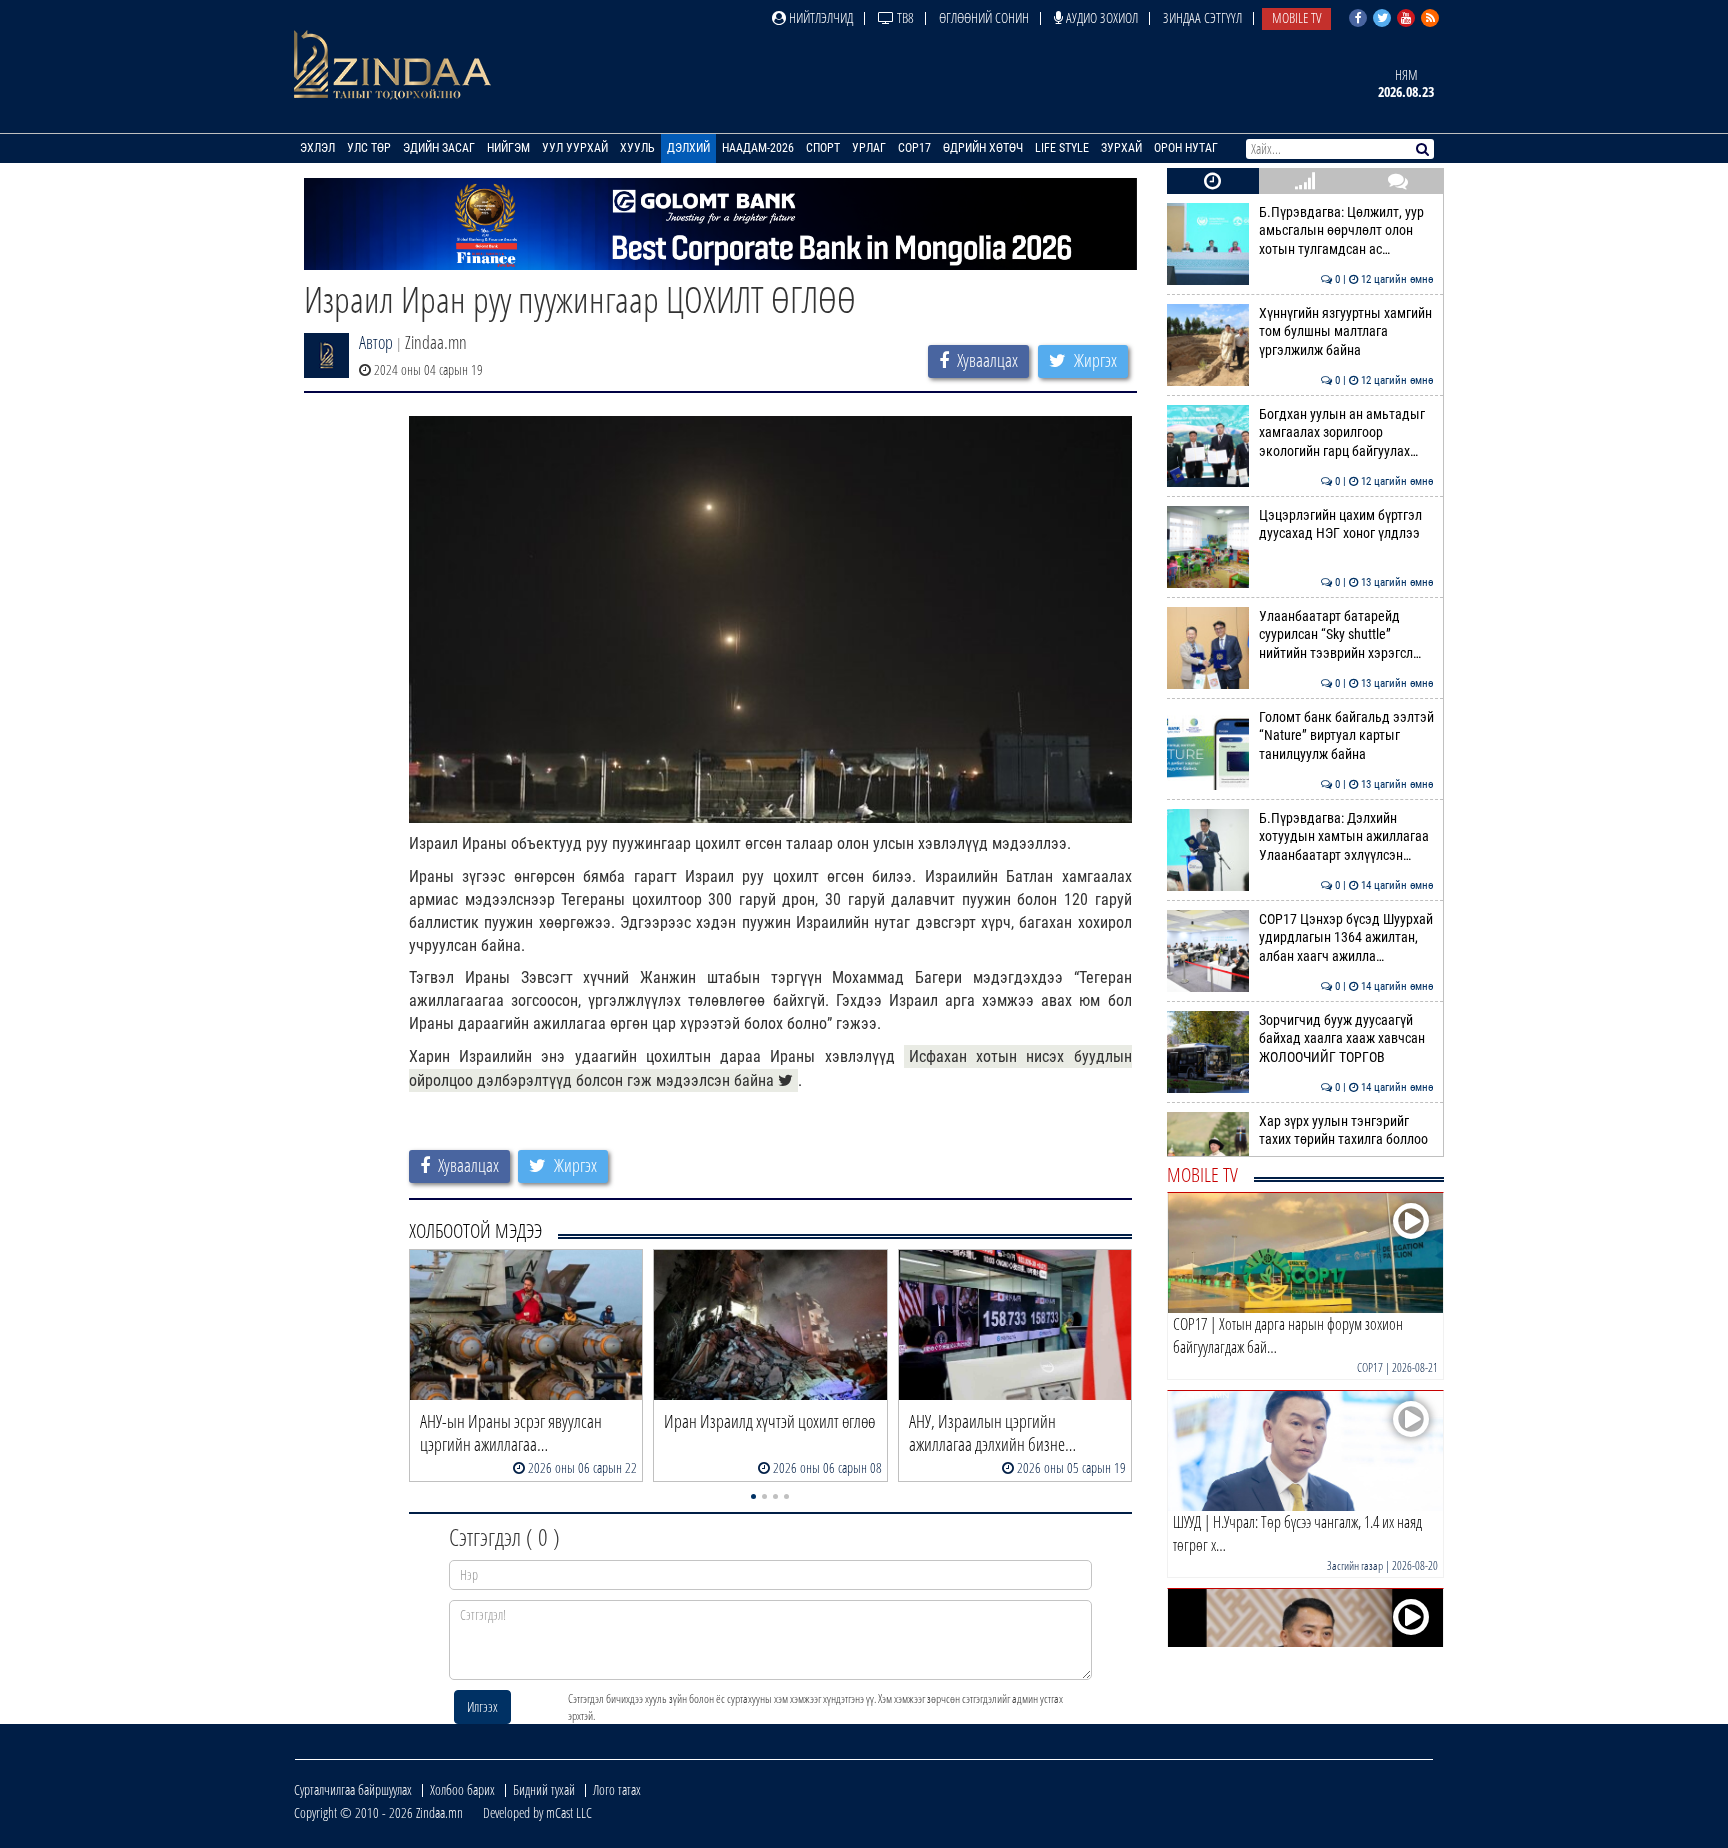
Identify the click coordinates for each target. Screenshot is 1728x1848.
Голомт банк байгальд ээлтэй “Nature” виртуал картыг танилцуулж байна (1346, 736)
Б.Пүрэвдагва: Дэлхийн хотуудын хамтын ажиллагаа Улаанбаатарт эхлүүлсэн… (1346, 837)
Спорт (823, 148)
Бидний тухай (544, 1789)
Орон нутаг (1186, 148)
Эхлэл (317, 148)
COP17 (914, 148)
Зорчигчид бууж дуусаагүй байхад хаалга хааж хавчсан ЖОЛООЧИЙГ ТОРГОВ (1346, 1039)
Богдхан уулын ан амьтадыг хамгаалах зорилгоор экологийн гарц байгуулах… (1346, 433)
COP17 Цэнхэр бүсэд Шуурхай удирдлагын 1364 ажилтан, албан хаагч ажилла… (1346, 938)
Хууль (637, 148)
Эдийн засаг (439, 148)
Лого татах (617, 1789)
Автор (376, 342)
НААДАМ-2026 (758, 148)
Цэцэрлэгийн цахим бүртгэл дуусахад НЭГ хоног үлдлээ (1346, 524)
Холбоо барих (462, 1789)
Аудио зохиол (1100, 17)
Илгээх (482, 1706)
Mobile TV (1296, 17)
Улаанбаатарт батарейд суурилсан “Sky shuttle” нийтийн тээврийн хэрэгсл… (1346, 635)
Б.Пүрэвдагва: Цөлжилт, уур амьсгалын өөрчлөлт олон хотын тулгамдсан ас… (1346, 231)
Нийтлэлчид (819, 17)
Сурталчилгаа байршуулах (353, 1789)
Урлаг (869, 148)
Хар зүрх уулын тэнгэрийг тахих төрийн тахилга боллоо (1346, 1130)
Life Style (1062, 148)
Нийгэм (508, 148)
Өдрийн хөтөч (983, 148)
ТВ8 (904, 17)
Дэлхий (688, 148)
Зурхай (1121, 148)
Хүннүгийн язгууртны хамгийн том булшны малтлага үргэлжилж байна (1346, 332)
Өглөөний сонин (984, 17)
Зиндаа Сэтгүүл (1202, 17)
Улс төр (369, 148)
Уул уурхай (575, 148)
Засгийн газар (1355, 1565)
